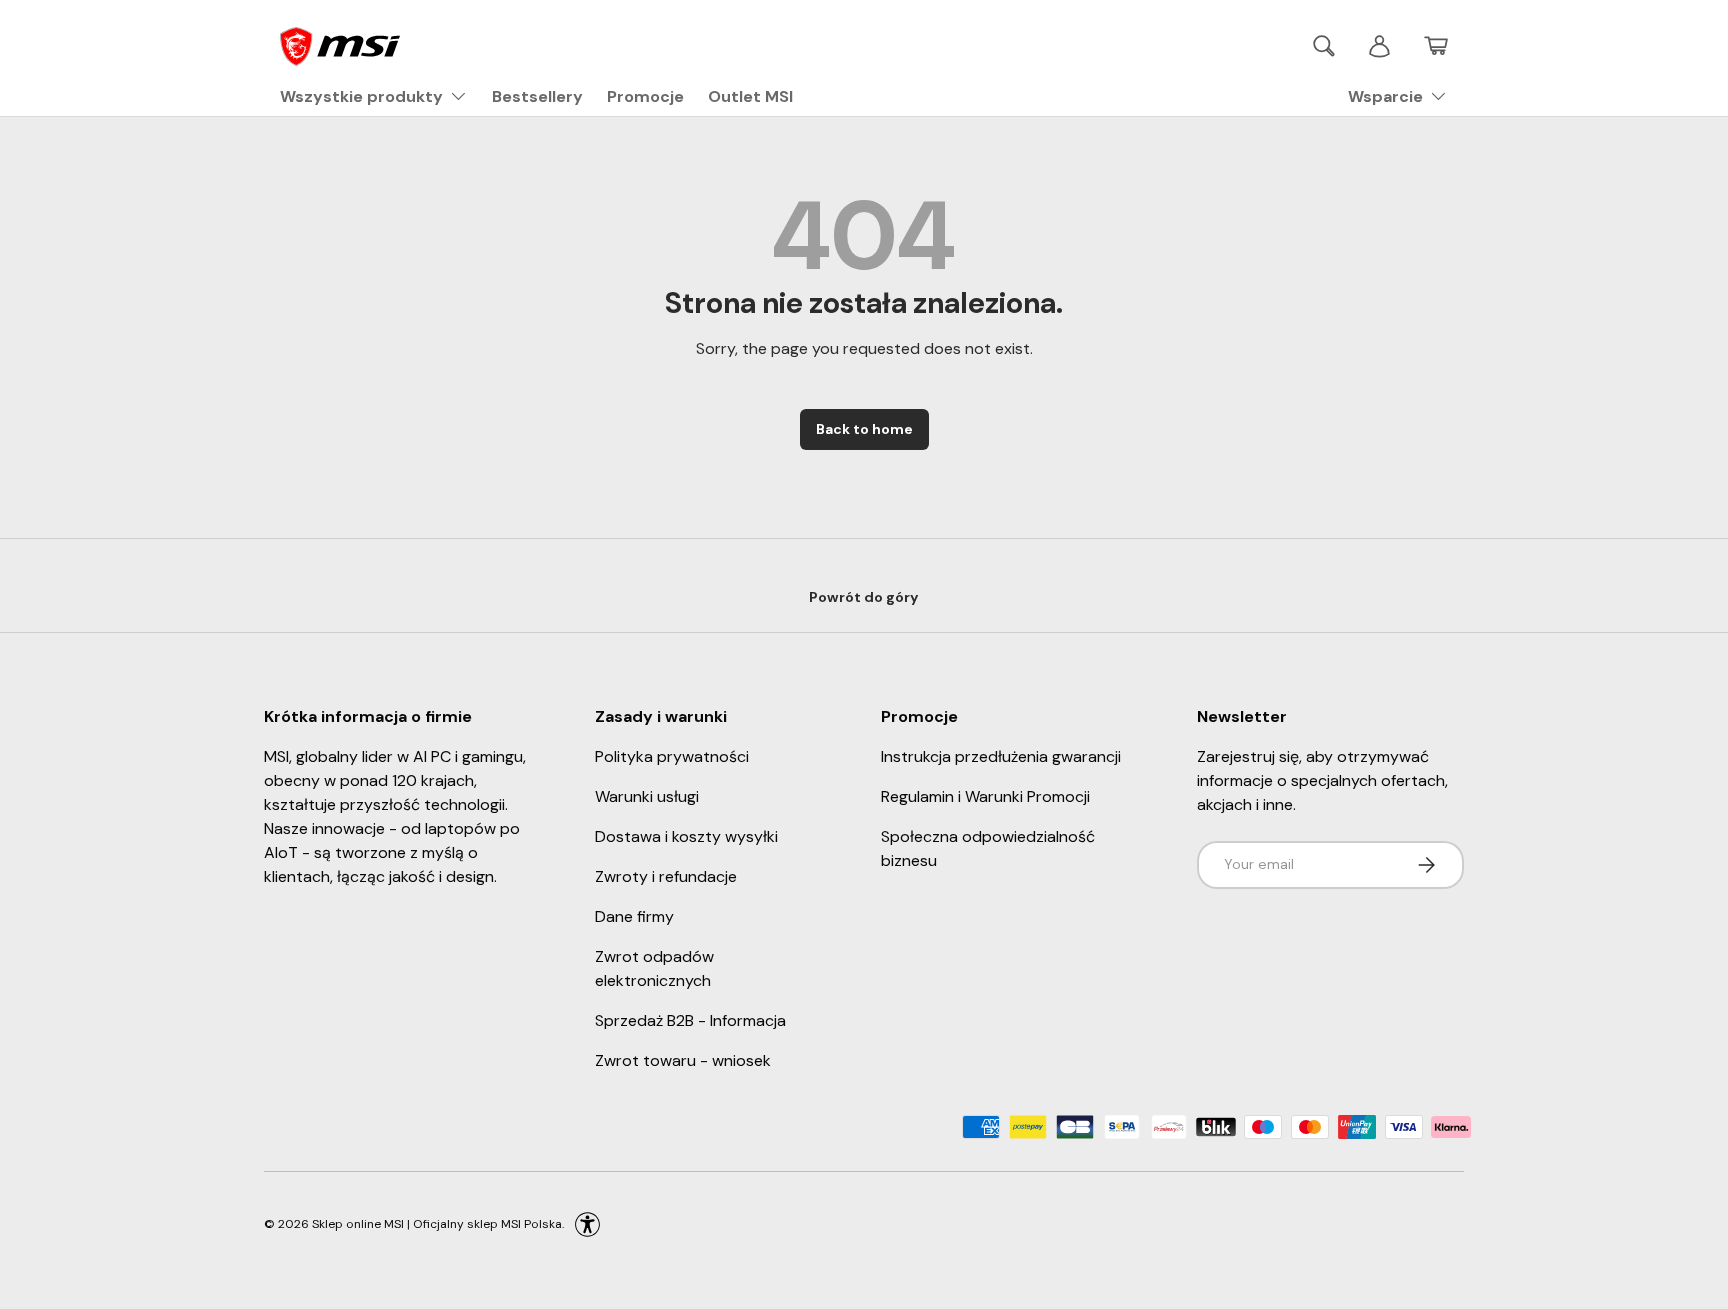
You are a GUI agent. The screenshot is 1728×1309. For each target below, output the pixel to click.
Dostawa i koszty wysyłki (686, 836)
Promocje (645, 96)
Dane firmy (634, 916)
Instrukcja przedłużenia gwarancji (1001, 756)
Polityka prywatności (672, 756)
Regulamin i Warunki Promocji (985, 796)
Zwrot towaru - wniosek (683, 1060)
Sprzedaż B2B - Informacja (690, 1020)
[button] (1436, 46)
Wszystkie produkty (361, 96)
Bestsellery (537, 96)
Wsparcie (1385, 96)
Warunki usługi (647, 796)
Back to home (864, 429)
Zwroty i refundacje (666, 876)
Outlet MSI (750, 96)
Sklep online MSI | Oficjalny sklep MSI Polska (437, 1223)
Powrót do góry (864, 597)
